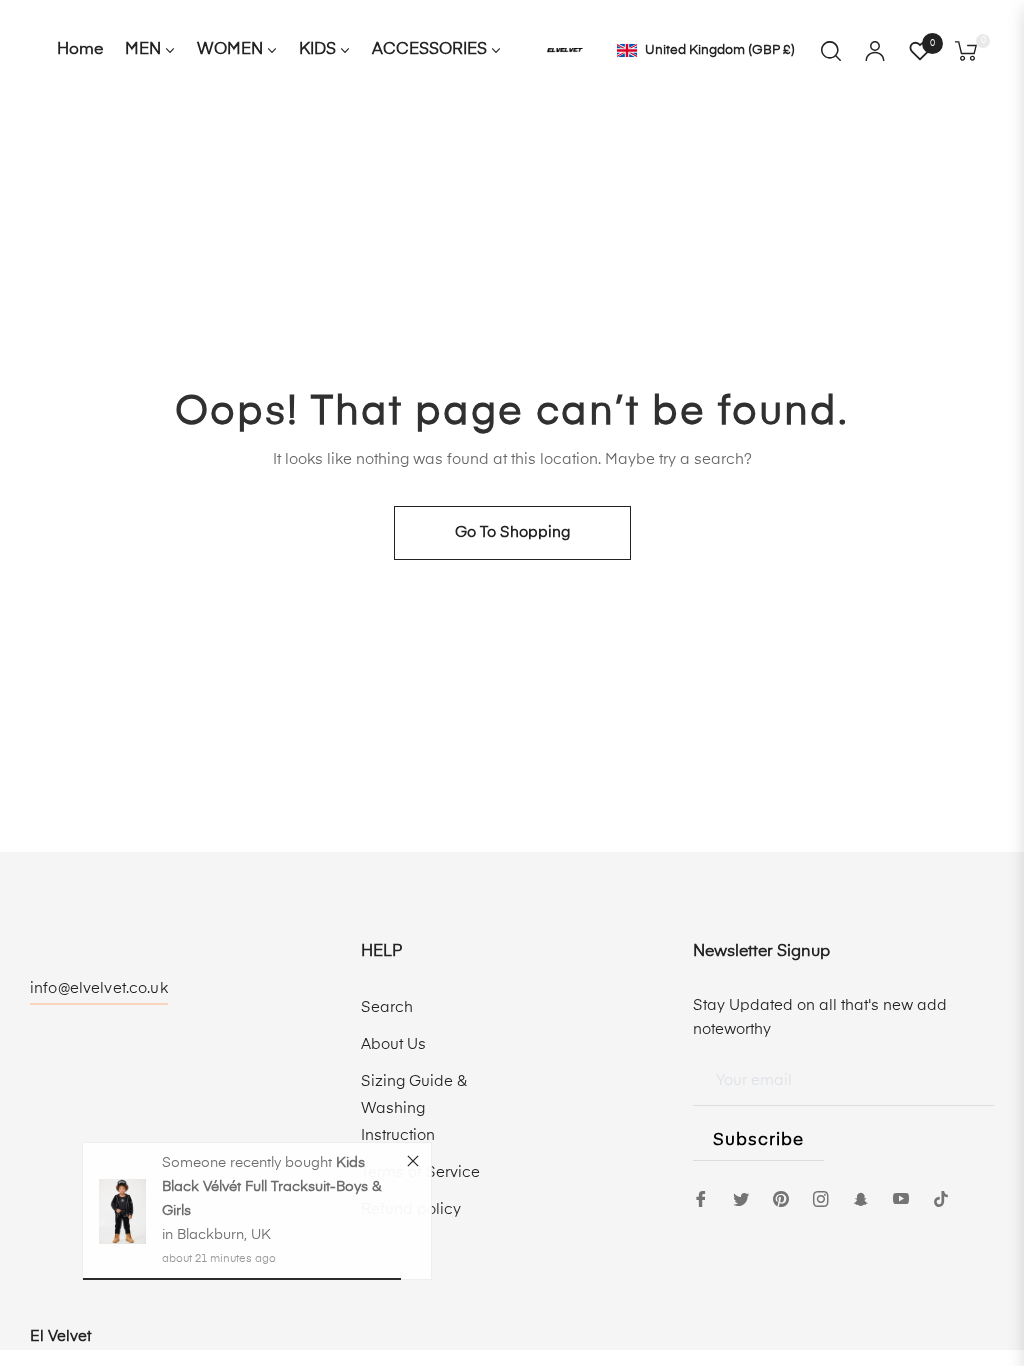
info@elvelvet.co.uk (99, 988)
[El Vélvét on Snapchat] (861, 1198)
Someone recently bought (249, 1167)
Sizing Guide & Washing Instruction (414, 1108)
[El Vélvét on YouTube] (901, 1198)
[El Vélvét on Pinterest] (781, 1198)
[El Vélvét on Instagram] (821, 1198)
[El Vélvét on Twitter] (741, 1198)
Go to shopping (512, 532)
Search (387, 1007)
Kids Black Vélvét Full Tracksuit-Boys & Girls (271, 1191)
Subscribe (758, 1140)
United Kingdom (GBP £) (719, 50)
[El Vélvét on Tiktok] (946, 1198)
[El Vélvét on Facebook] (701, 1198)
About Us (393, 1044)
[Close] (413, 1164)
